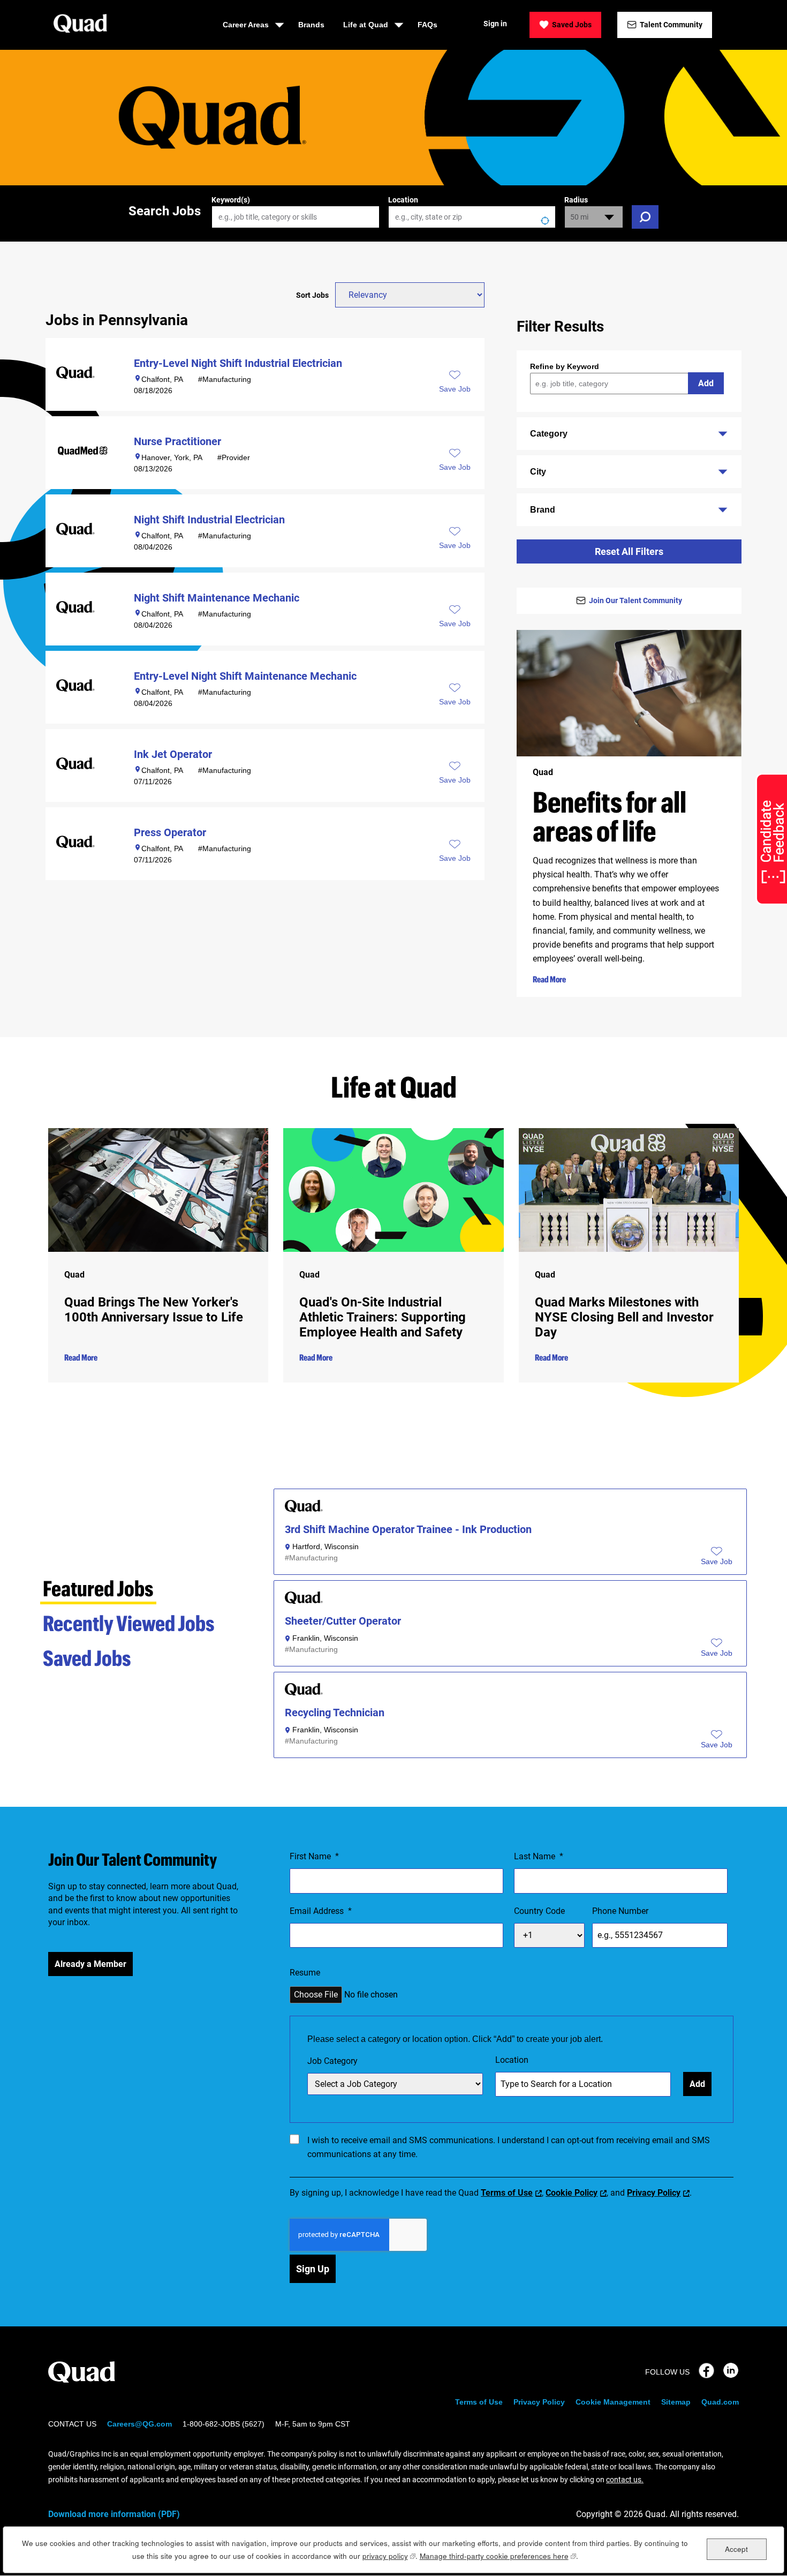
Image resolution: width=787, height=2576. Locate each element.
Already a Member (90, 1964)
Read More (549, 979)
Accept (736, 2548)
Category (549, 434)
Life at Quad (366, 25)
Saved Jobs (572, 25)
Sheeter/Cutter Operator (343, 1621)
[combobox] (472, 217)
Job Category (332, 2061)
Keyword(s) (231, 200)
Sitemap (676, 2402)
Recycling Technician (335, 1713)
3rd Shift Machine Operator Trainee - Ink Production (408, 1530)
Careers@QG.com (139, 2424)
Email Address (321, 1911)
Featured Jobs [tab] (98, 1588)
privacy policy (389, 2556)
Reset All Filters (629, 551)
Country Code (539, 1911)
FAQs (427, 25)
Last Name (539, 1856)
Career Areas (246, 25)
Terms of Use (507, 2193)
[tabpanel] (510, 1627)
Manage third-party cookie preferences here (498, 2556)
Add (706, 383)
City (538, 472)
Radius (576, 200)
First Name (314, 1856)
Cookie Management (613, 2402)
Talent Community (671, 25)
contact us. (625, 2480)
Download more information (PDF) (114, 2514)
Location (403, 200)
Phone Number (620, 1911)
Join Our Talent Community (635, 600)
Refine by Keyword (565, 366)
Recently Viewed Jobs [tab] (129, 1623)
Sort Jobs (312, 295)
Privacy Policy (654, 2193)
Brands (311, 25)
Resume (305, 1973)
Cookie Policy (572, 2193)
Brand (543, 510)
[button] (717, 1562)
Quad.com (720, 2402)
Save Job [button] (455, 389)
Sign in (495, 24)
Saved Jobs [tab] (87, 1658)
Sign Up (313, 2269)
